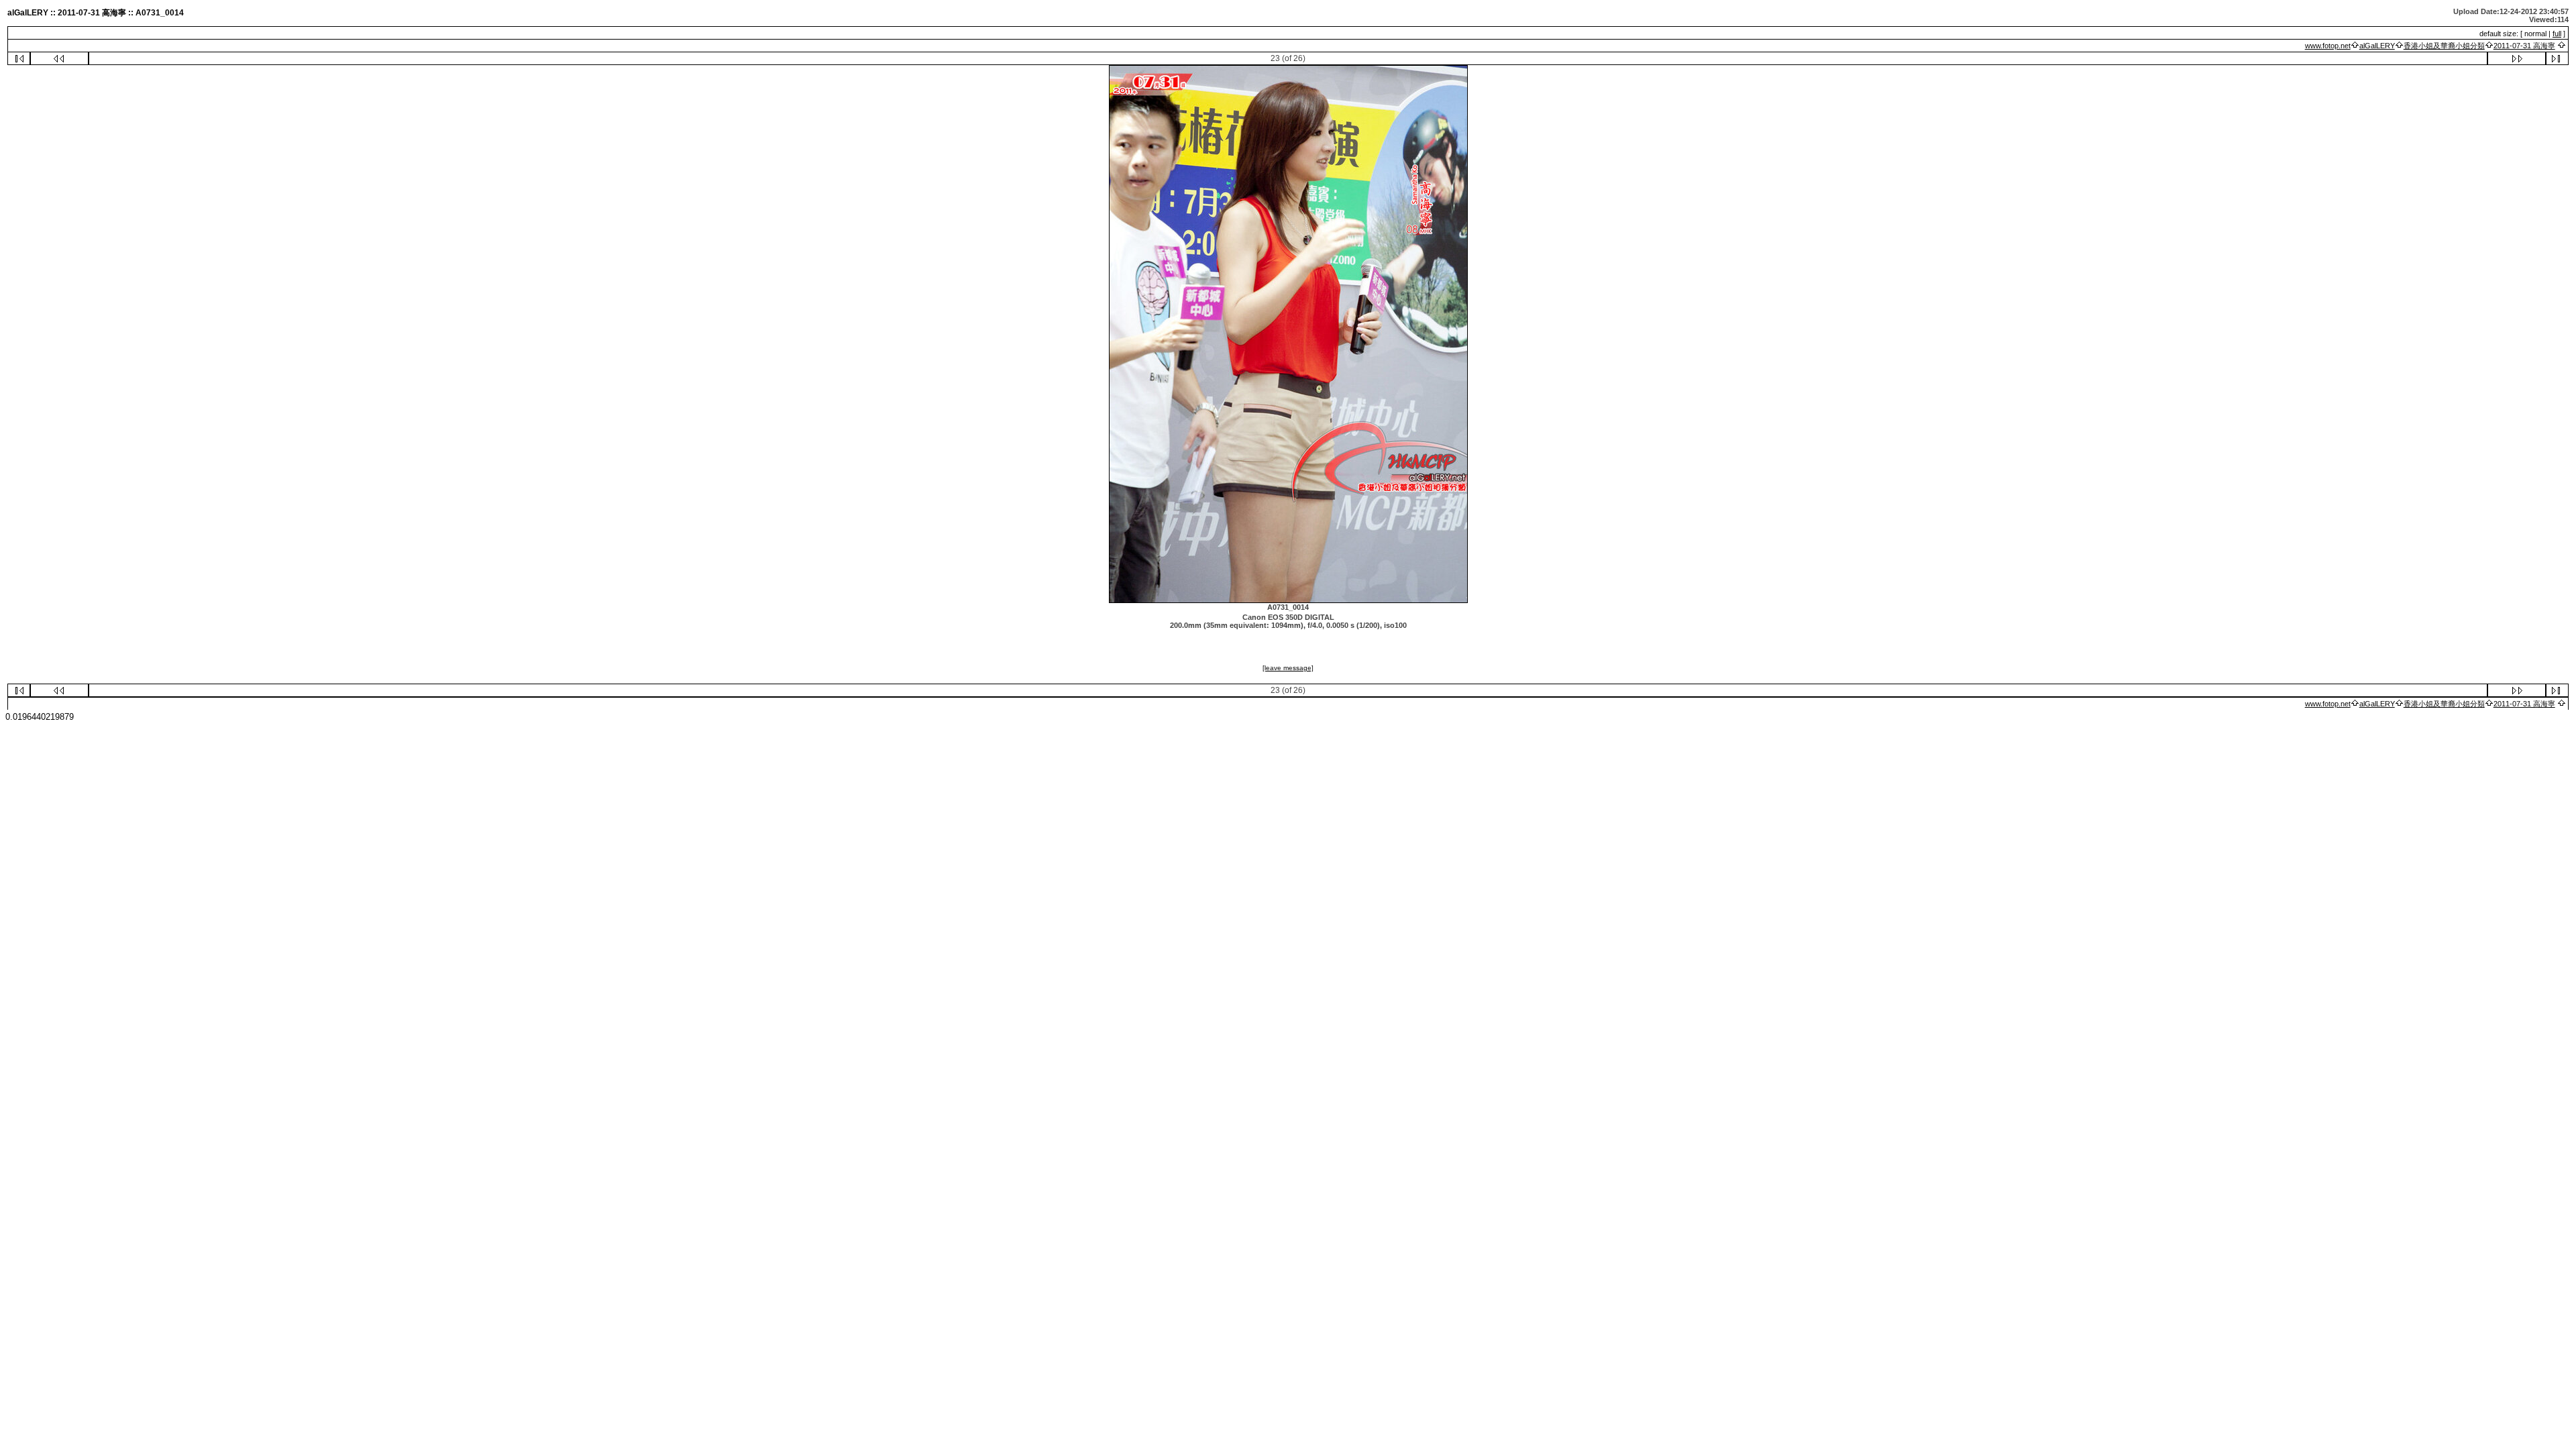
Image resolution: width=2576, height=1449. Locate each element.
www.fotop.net (2328, 46)
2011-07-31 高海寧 (2524, 46)
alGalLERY (2377, 46)
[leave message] (1288, 668)
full (2557, 34)
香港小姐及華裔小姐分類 (2444, 46)
